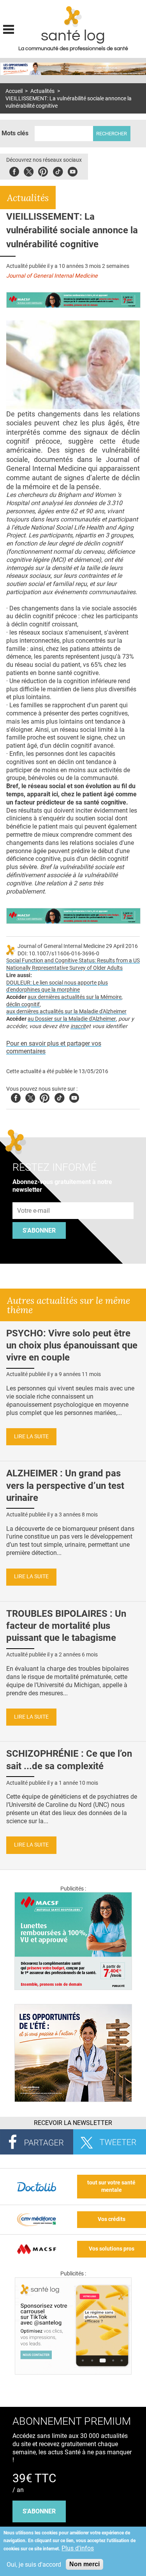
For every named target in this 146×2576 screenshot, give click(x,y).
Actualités (42, 91)
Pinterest (43, 171)
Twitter (29, 171)
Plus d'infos (78, 2548)
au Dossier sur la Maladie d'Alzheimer (72, 1019)
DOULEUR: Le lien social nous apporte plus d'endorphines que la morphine (57, 986)
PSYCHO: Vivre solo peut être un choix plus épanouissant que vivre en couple (72, 1345)
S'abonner (39, 1230)
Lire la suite (31, 1437)
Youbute (73, 171)
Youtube (74, 1097)
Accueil (14, 91)
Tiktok (58, 171)
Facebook (14, 171)
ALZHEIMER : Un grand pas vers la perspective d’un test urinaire (65, 1485)
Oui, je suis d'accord (34, 2565)
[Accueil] (73, 17)
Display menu (9, 28)
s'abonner (39, 2511)
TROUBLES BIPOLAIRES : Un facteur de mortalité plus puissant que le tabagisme (66, 1626)
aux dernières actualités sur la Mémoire (75, 997)
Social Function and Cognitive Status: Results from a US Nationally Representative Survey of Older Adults (73, 964)
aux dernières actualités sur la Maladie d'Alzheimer (66, 1012)
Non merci (84, 2564)
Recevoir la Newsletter (73, 2123)
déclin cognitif (23, 1005)
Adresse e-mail (34, 1198)
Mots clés (15, 133)
